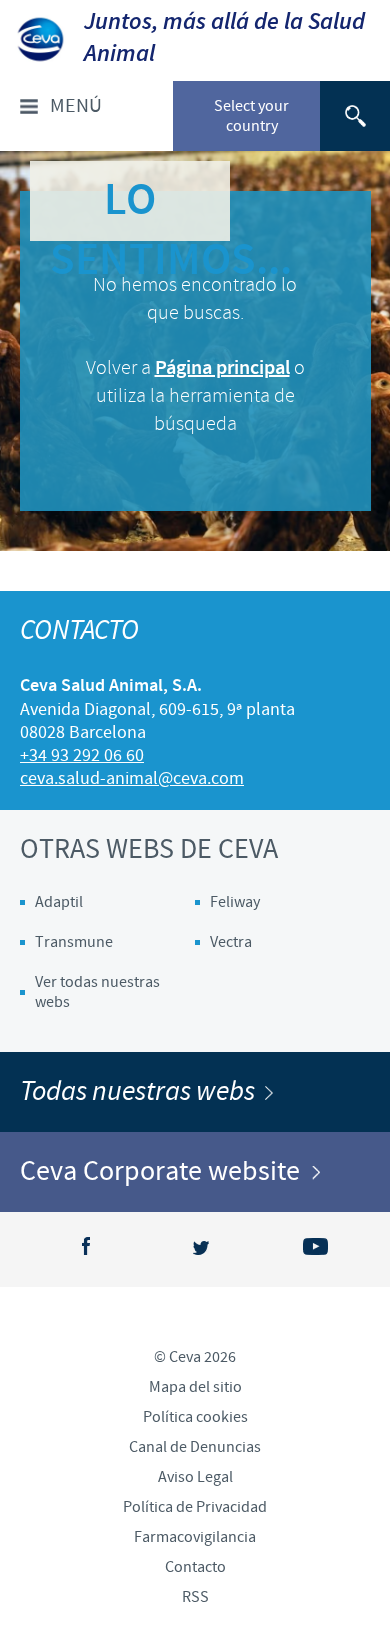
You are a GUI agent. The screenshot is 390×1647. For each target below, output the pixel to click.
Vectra (231, 942)
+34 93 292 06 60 (82, 755)
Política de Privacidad (195, 1507)
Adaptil (59, 902)
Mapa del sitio (195, 1387)
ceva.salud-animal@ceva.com (132, 778)
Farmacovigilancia (195, 1537)
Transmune (74, 942)
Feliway (235, 902)
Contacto (195, 1567)
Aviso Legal (195, 1477)
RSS (195, 1597)
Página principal (222, 368)
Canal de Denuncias (195, 1447)
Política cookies (195, 1417)
